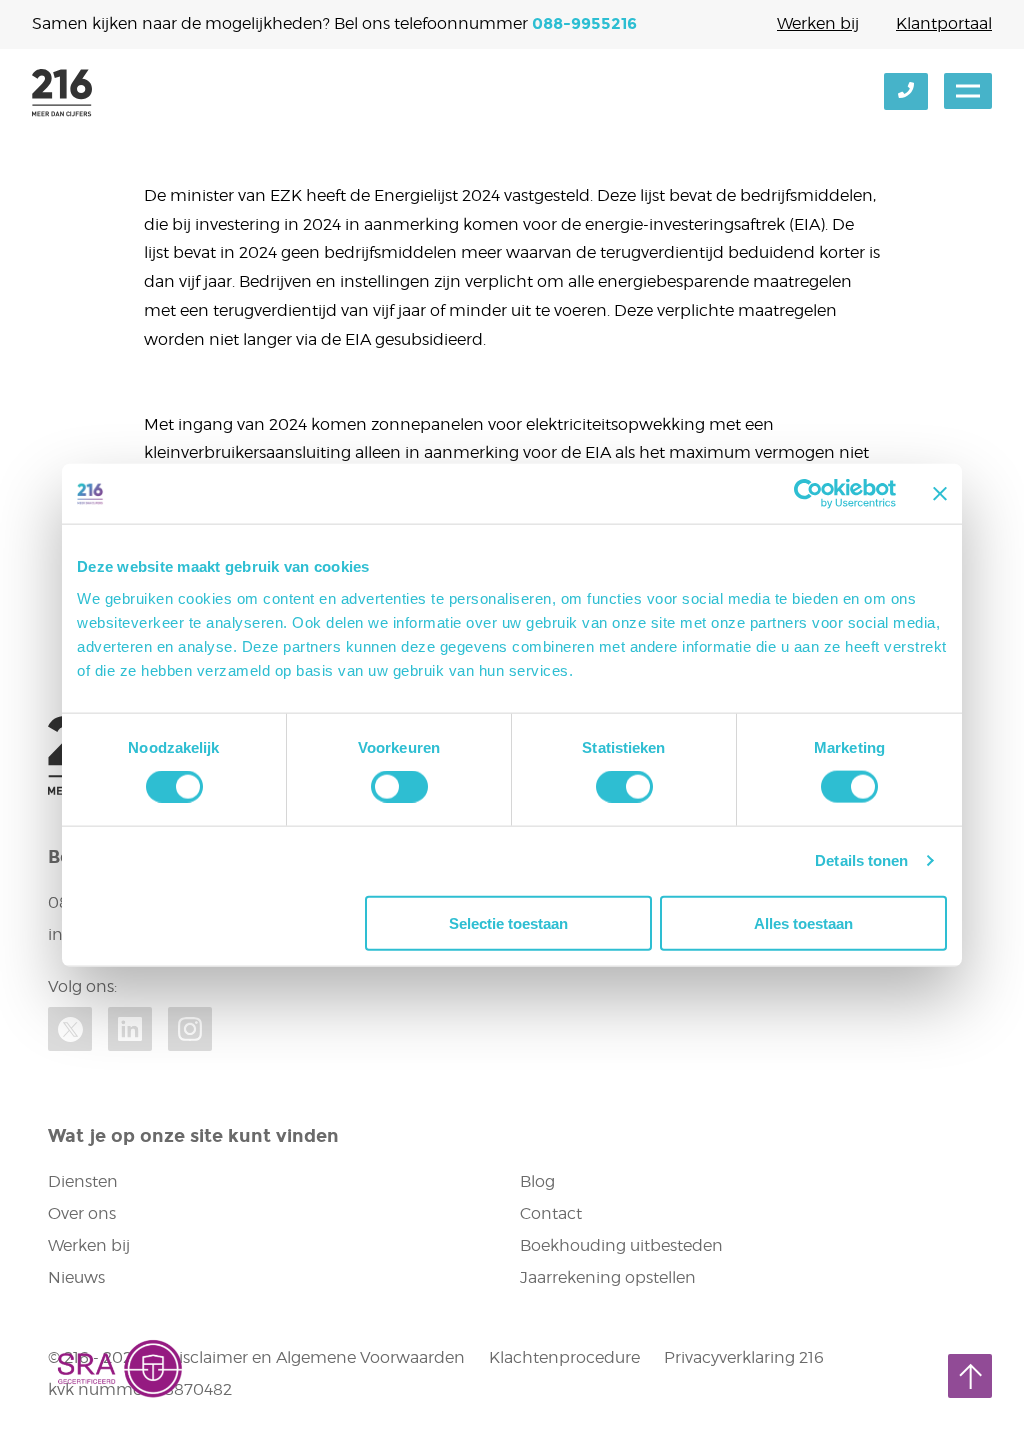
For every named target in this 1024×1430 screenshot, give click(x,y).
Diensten (83, 1181)
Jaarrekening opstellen (608, 1277)
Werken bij (818, 23)
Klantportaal (944, 23)
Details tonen (861, 860)
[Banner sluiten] (940, 494)
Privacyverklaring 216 (744, 1357)
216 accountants (62, 93)
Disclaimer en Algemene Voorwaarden (315, 1357)
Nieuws (76, 1277)
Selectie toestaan (508, 922)
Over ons (82, 1213)
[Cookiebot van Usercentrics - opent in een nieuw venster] (808, 494)
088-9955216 (584, 23)
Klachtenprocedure (564, 1357)
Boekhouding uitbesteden (621, 1245)
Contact (551, 1213)
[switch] (399, 787)
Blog (537, 1181)
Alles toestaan (803, 922)
